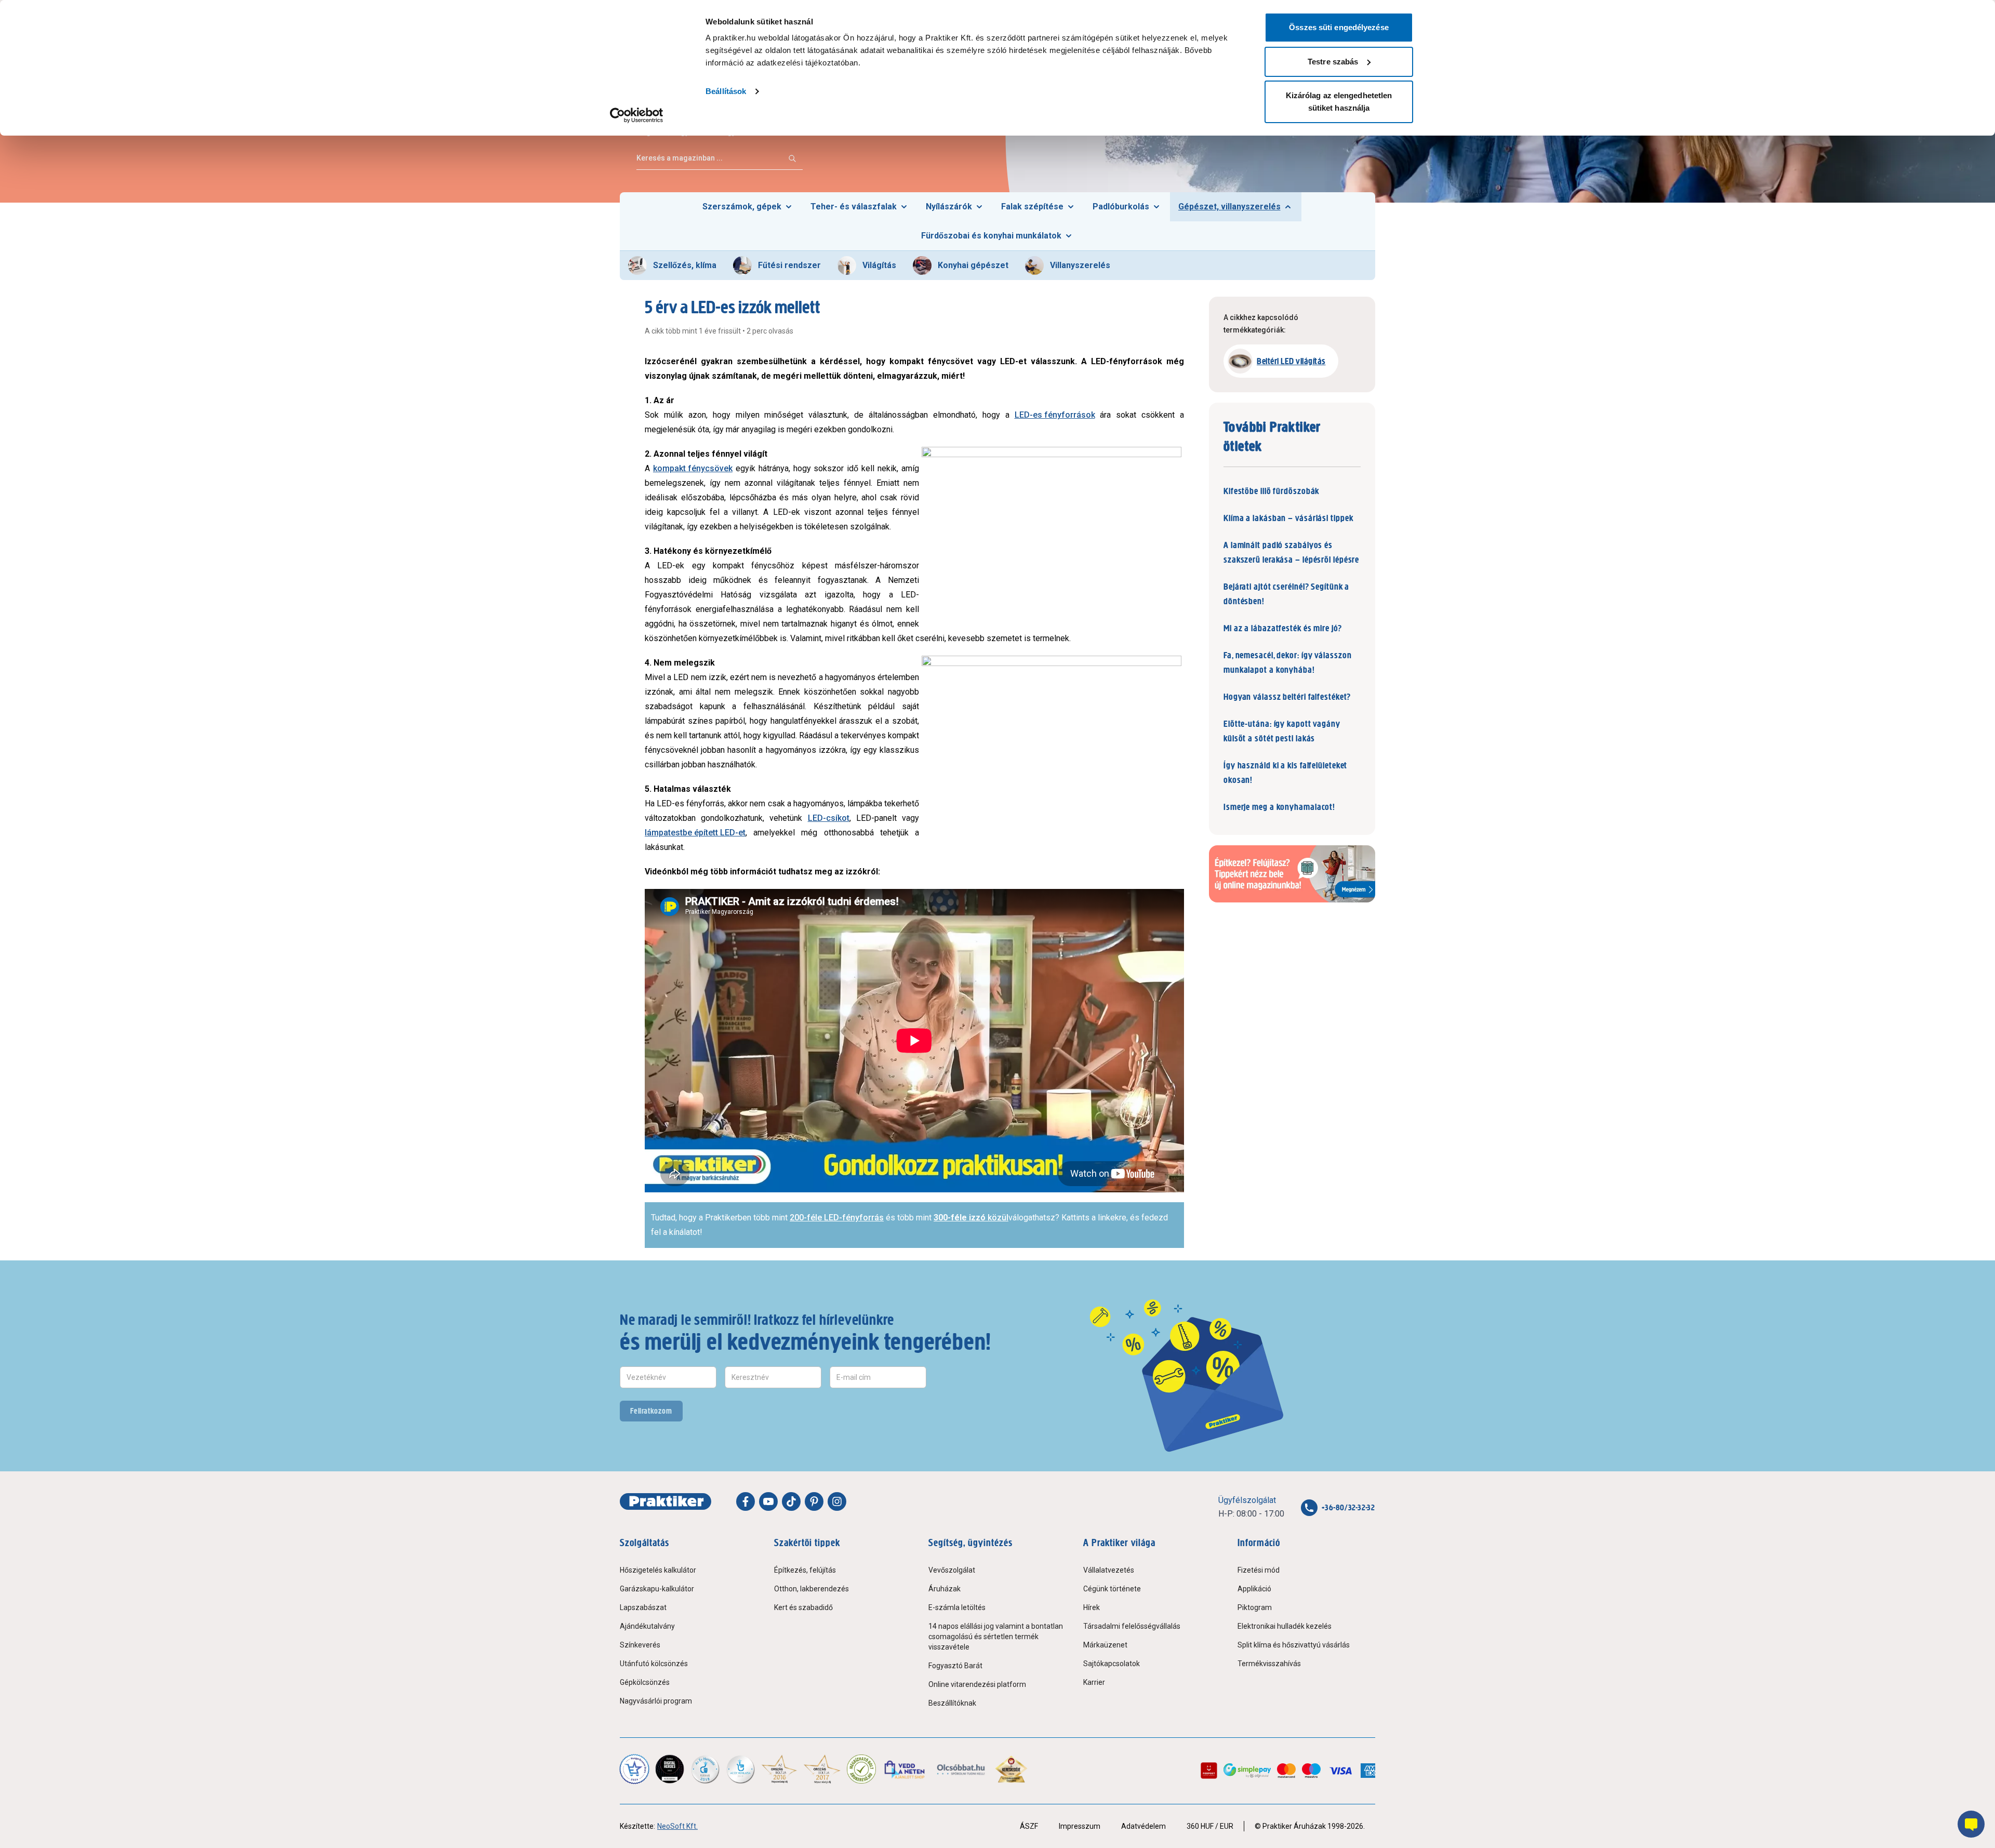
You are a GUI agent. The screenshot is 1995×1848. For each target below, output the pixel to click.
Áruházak (945, 1589)
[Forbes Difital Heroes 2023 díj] (670, 1769)
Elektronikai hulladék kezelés (1285, 1626)
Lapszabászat (643, 1607)
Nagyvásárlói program (656, 1701)
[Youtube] (768, 1501)
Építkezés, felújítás (805, 1570)
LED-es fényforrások (1055, 415)
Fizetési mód (1259, 1570)
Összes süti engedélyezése (1339, 27)
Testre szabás (1333, 62)
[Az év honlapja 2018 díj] (705, 1769)
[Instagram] (837, 1501)
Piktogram (1255, 1607)
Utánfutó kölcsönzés (654, 1664)
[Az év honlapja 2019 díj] (740, 1769)
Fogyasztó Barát (955, 1666)
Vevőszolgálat (952, 1570)
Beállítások (726, 91)
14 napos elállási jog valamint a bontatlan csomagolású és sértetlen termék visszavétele (996, 1637)
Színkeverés (640, 1645)
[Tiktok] (791, 1501)
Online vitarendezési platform (977, 1684)
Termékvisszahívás (1269, 1664)
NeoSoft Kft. (677, 1826)
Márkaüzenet (1105, 1645)
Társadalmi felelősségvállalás (1132, 1626)
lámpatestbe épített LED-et (695, 833)
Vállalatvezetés (1109, 1570)
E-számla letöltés (957, 1607)
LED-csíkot (829, 818)
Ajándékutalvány (647, 1626)
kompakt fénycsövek (693, 468)
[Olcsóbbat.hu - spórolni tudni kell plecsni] (961, 1769)
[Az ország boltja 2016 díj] (779, 1769)
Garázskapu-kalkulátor (657, 1589)
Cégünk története (1112, 1589)
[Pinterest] (814, 1501)
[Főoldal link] (666, 1501)
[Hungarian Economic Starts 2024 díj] (634, 1769)
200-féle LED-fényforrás (837, 1218)
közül (971, 1218)
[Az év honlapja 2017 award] (822, 1769)
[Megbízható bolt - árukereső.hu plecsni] (861, 1769)
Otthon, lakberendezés (812, 1589)
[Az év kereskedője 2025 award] (1011, 1769)
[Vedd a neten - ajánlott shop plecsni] (905, 1769)
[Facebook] (746, 1501)
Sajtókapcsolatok (1112, 1664)
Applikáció (1254, 1589)
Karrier (1094, 1682)
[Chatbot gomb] (1971, 1824)
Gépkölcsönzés (645, 1682)
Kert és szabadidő (803, 1607)
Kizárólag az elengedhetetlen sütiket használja (1339, 102)
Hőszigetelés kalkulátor (658, 1570)
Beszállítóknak (952, 1703)
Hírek (1092, 1607)
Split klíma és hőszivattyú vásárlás (1294, 1645)
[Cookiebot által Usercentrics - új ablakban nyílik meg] (637, 115)
